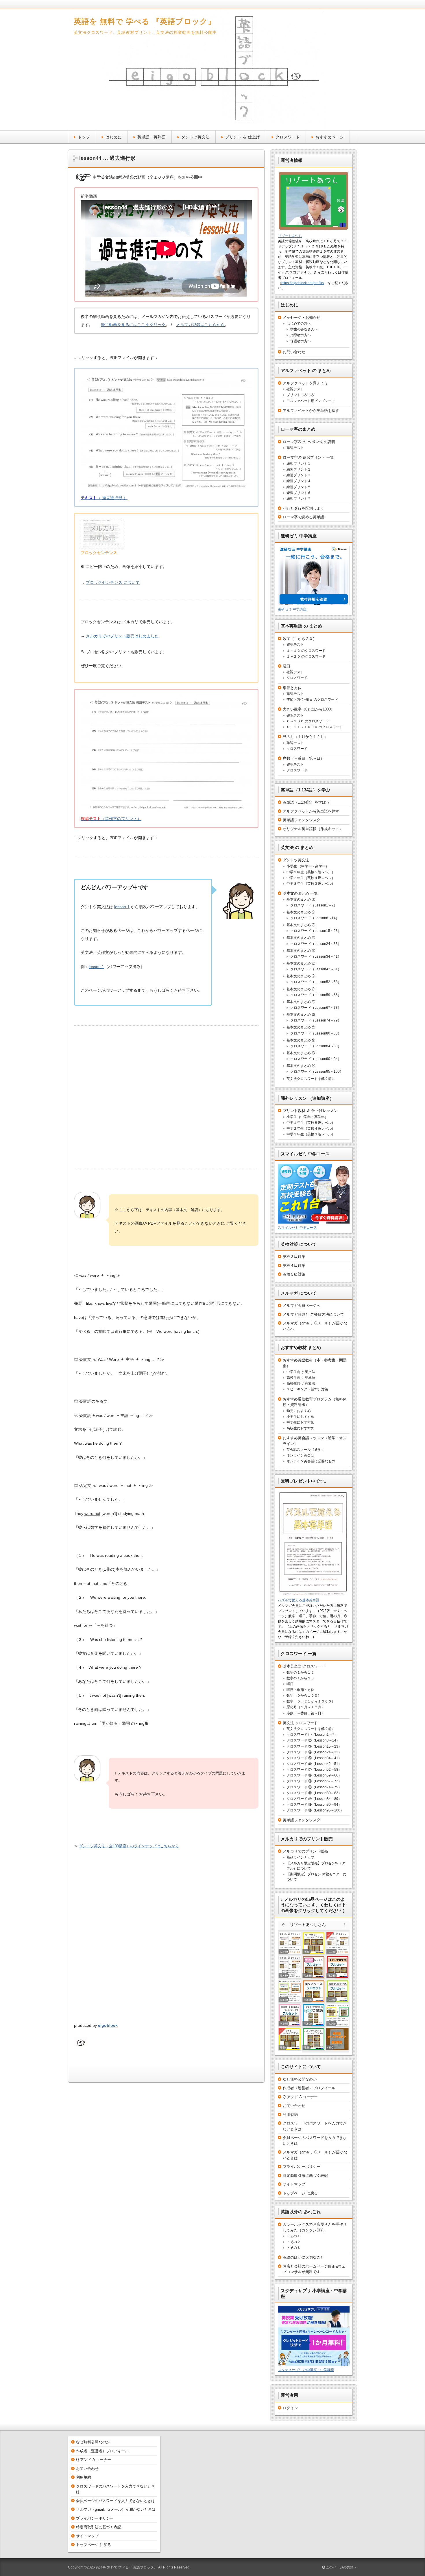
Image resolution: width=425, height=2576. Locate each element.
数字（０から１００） (304, 1696)
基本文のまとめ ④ (301, 938)
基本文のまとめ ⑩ (301, 1015)
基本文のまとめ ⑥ (301, 963)
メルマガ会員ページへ (302, 1305)
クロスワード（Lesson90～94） (316, 1059)
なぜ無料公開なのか (300, 2079)
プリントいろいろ (300, 395)
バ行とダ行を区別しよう (303, 508)
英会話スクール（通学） (306, 1450)
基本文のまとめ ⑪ (301, 1027)
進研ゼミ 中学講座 (292, 609)
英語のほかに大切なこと (303, 2257)
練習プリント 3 (298, 475)
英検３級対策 (294, 1257)
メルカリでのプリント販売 (305, 1851)
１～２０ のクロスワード (306, 656)
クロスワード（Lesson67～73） (316, 1008)
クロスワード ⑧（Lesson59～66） (314, 1775)
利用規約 (290, 2115)
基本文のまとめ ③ (301, 925)
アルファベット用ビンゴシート (311, 401)
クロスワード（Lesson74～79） (316, 1020)
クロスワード (288, 137)
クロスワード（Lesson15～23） (316, 931)
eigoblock (108, 2025)
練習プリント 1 (298, 464)
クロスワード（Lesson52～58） (316, 982)
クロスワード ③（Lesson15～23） (314, 1746)
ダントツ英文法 (195, 137)
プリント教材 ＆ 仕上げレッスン (310, 1111)
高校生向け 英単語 (301, 1378)
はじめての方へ (299, 323)
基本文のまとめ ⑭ (301, 1066)
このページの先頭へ (341, 2567)
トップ (84, 137)
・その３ (293, 2248)
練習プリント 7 (298, 499)
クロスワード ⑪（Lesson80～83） (314, 1793)
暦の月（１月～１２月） (306, 1707)
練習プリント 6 (298, 493)
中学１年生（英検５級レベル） (311, 872)
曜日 (287, 666)
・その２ (293, 2242)
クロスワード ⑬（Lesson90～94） (314, 1805)
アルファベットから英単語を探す (311, 411)
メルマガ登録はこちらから (200, 325)
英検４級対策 (294, 1266)
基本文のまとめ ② (301, 912)
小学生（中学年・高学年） (307, 1117)
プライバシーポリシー (302, 2167)
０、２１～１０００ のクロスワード (315, 727)
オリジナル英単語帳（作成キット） (313, 829)
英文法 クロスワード (300, 1723)
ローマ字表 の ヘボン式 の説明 (309, 442)
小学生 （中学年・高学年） (308, 866)
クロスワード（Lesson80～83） (316, 1033)
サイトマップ (294, 2184)
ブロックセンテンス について (113, 582)
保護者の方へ (301, 341)
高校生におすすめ (300, 1428)
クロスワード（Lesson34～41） (316, 956)
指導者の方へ (301, 335)
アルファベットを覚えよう (305, 383)
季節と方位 (292, 688)
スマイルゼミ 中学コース (297, 1228)
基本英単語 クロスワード (304, 1666)
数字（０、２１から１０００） (311, 1701)
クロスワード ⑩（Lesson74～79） (314, 1787)
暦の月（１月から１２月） (305, 737)
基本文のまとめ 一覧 (300, 893)
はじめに (114, 137)
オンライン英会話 (300, 1455)
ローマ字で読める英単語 (303, 517)
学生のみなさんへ (304, 329)
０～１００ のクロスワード (308, 721)
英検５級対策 (294, 1274)
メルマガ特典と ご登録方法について (313, 1314)
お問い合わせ (294, 352)
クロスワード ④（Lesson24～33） (314, 1752)
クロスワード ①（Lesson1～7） (312, 1735)
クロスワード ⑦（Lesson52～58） (314, 1770)
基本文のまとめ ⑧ (301, 989)
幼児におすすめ (299, 1411)
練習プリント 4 (298, 481)
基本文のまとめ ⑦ (301, 976)
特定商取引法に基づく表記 (305, 2176)
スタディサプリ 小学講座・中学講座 (306, 2370)
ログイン (290, 2408)
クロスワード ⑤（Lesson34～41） (314, 1758)
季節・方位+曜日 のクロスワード (312, 699)
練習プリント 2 (298, 469)
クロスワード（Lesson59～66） (316, 995)
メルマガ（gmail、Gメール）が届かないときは (116, 2509)
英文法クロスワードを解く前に (311, 1079)
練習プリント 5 (298, 487)
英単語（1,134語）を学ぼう (306, 802)
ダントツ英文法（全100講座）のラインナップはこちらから (129, 1846)
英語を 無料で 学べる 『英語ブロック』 (145, 21)
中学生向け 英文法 (301, 1372)
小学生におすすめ (300, 1417)
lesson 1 (122, 907)
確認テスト (295, 389)
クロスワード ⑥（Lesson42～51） (314, 1764)
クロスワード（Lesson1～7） (314, 905)
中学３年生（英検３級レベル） (311, 884)
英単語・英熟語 (151, 137)
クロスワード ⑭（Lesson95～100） (315, 1810)
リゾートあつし (290, 236)
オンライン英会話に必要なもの (311, 1461)
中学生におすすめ (300, 1422)
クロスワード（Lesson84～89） (316, 1046)
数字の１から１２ (300, 1672)
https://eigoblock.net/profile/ (303, 283)
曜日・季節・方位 (300, 1690)
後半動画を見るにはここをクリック (133, 325)
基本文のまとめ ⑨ (301, 1002)
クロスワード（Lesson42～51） (316, 969)
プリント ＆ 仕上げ (243, 137)
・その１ (293, 2236)
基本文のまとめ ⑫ (301, 1040)
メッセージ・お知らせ (302, 318)
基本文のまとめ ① (301, 900)
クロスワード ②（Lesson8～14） (313, 1740)
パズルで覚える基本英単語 (299, 1600)
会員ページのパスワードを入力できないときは (116, 2501)
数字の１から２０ (300, 1678)
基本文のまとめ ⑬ (301, 1053)
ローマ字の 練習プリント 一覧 (308, 457)
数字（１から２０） (300, 639)
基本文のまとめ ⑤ (301, 951)
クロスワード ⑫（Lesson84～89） (314, 1799)
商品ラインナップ (300, 1857)
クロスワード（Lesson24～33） (316, 944)
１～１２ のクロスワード (306, 651)
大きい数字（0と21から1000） (309, 709)
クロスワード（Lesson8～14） (315, 918)
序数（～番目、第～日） (303, 758)
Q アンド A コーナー (300, 2097)
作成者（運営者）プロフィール (309, 2088)
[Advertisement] (166, 1099)
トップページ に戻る (300, 2193)
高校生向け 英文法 (301, 1383)
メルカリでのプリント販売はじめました (122, 636)
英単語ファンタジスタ (302, 820)
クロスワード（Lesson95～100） (317, 1072)
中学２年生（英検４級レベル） (311, 878)
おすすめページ (330, 137)
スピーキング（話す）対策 (307, 1389)
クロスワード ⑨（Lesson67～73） (314, 1781)
